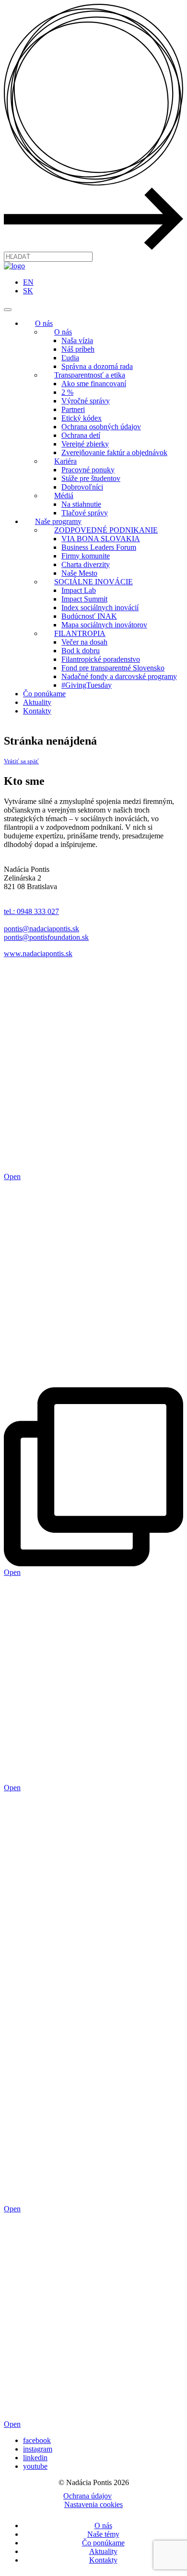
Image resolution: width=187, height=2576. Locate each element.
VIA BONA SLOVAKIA (101, 539)
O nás (44, 323)
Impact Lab (79, 590)
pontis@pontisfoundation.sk (46, 937)
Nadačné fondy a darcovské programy (119, 676)
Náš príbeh (78, 349)
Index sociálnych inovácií (100, 608)
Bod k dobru (81, 651)
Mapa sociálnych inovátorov (104, 625)
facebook (37, 2440)
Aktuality (37, 702)
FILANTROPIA (80, 633)
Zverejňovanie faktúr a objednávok (114, 452)
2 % (67, 392)
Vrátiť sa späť (21, 761)
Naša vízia (77, 340)
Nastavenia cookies (93, 2504)
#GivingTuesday (87, 685)
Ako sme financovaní (94, 384)
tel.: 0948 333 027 (31, 911)
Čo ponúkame (44, 694)
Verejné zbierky (85, 444)
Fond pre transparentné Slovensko (113, 668)
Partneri (73, 409)
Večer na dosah (84, 642)
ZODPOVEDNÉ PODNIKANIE (106, 530)
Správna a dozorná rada (97, 366)
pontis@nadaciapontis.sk (41, 929)
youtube (35, 2466)
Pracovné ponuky (88, 470)
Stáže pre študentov (91, 478)
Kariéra (65, 461)
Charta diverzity (86, 564)
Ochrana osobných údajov (101, 427)
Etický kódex (82, 418)
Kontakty (37, 711)
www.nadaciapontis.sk (38, 953)
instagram (38, 2449)
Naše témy (103, 2534)
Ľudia (70, 358)
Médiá (64, 496)
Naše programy (58, 521)
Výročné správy (86, 401)
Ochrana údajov (88, 2496)
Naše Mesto (79, 573)
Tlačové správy (85, 513)
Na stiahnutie (81, 504)
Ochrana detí (81, 435)
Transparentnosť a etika (90, 375)
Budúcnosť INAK (89, 616)
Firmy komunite (86, 556)
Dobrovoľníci (82, 487)
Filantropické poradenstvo (101, 659)
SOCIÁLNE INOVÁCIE (93, 582)
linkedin (35, 2458)
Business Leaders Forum (99, 547)
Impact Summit (84, 599)
